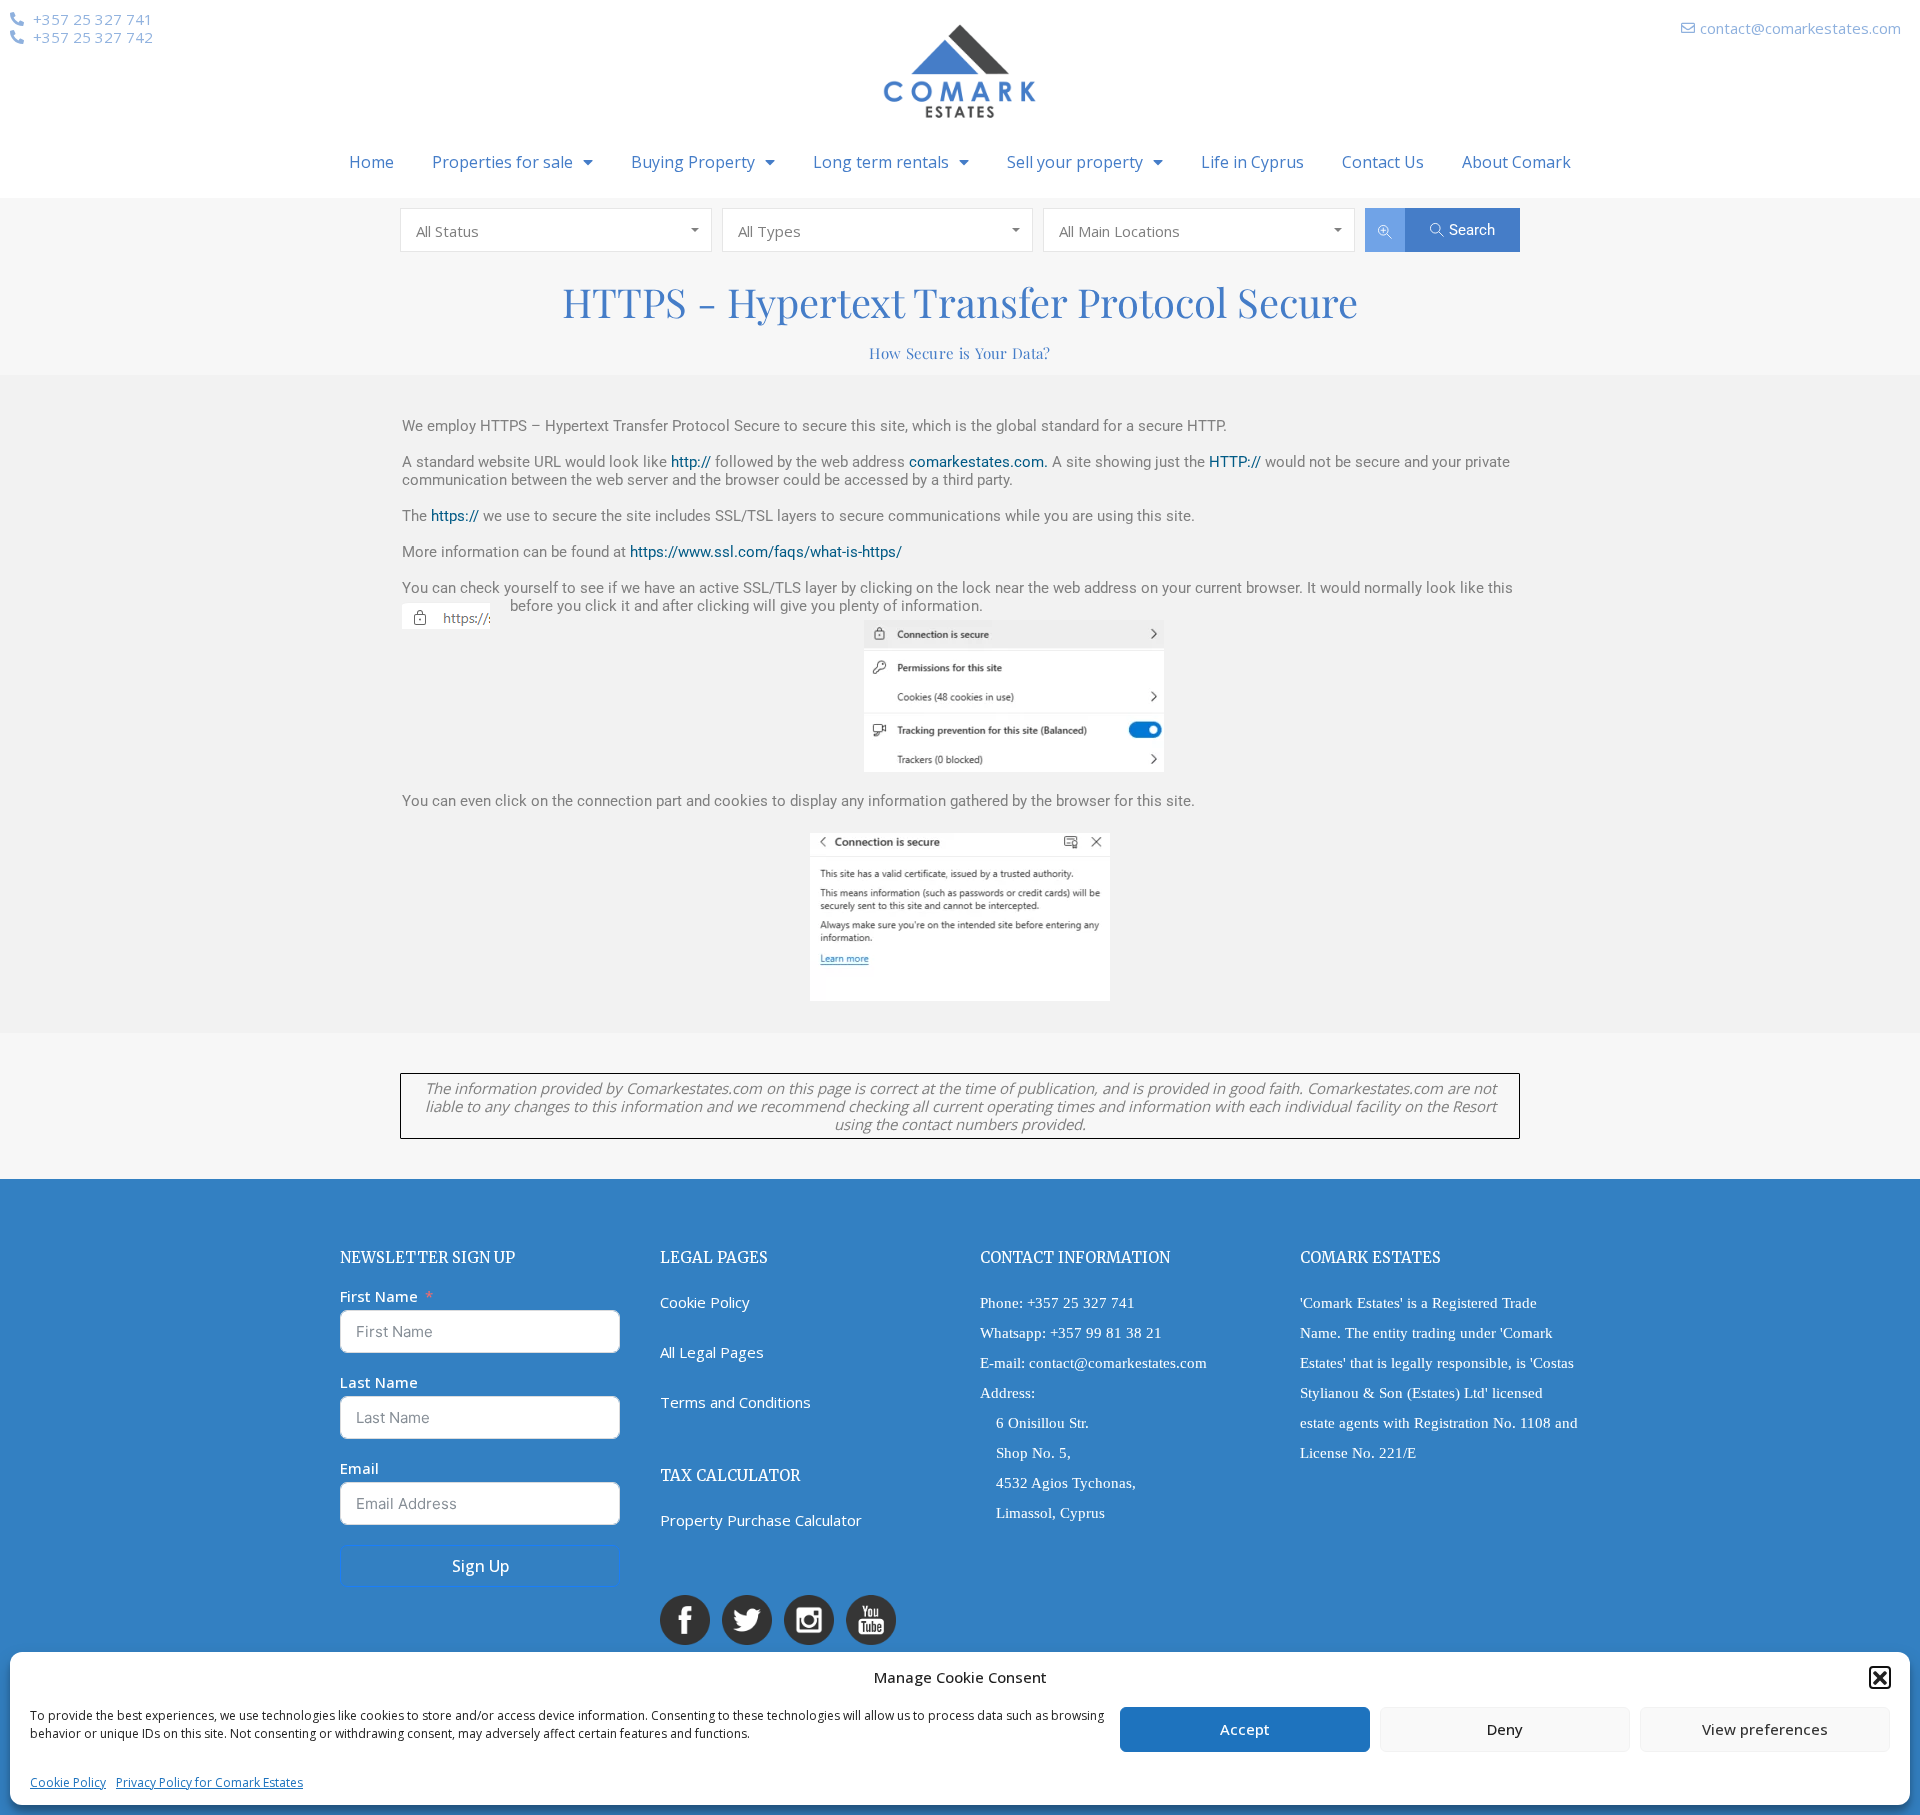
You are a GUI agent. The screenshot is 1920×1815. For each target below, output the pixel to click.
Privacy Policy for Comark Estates (209, 1782)
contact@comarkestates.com (1118, 1363)
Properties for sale (502, 162)
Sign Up (480, 1566)
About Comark (1516, 162)
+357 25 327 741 (1081, 1303)
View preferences (1765, 1729)
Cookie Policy (68, 1782)
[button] (1880, 1677)
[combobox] (556, 230)
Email (359, 1468)
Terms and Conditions (735, 1402)
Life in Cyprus (1252, 162)
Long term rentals (881, 162)
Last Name (379, 1382)
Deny (1505, 1729)
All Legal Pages (712, 1352)
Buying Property (693, 162)
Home (371, 162)
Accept (1245, 1729)
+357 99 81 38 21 (1106, 1333)
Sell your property (1075, 162)
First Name (379, 1296)
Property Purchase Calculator (761, 1520)
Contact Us (1383, 162)
